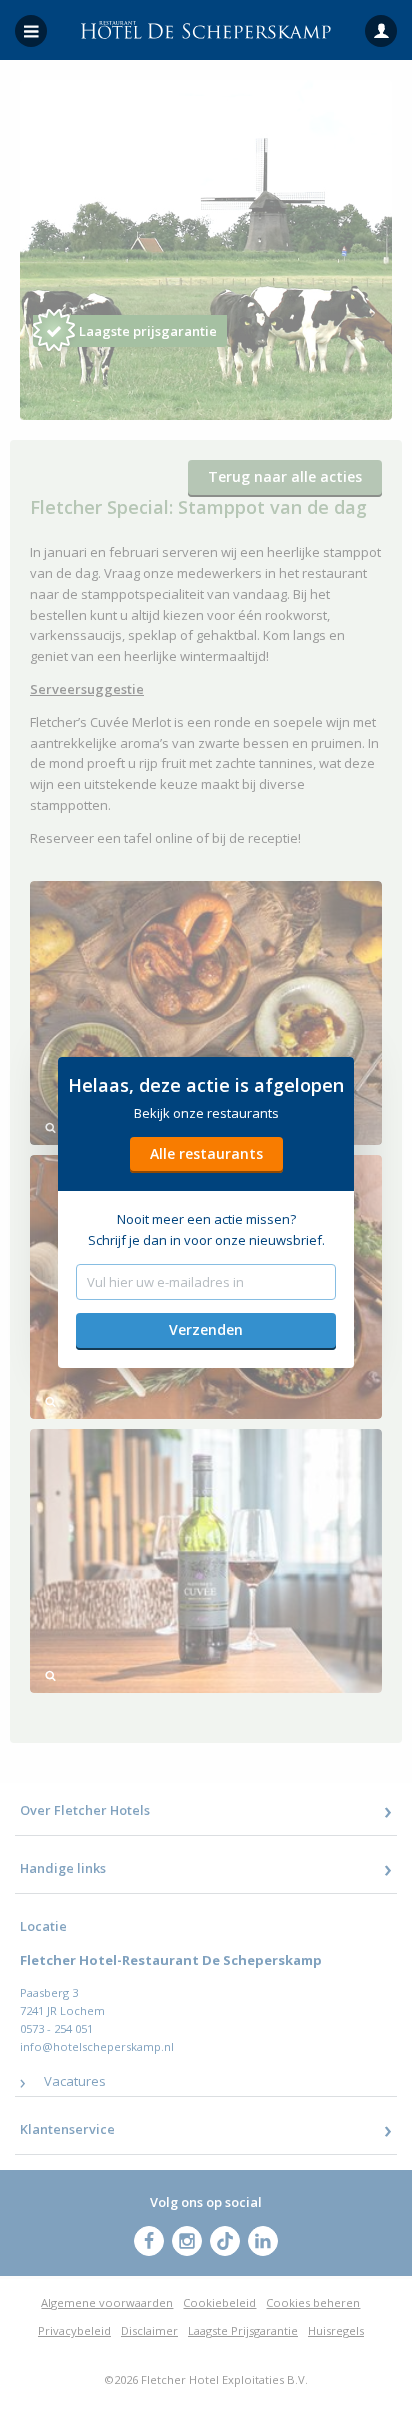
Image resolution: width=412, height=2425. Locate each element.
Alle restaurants (206, 1153)
